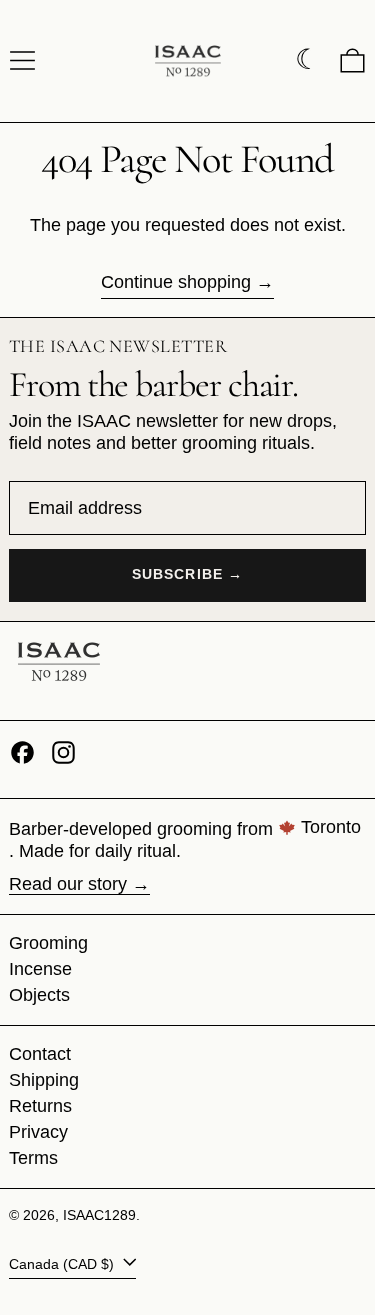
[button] (352, 60)
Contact (40, 1054)
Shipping (44, 1080)
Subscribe (177, 574)
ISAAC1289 (99, 1215)
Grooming (48, 943)
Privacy (38, 1132)
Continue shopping (176, 282)
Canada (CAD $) (63, 1264)
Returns (40, 1106)
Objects (39, 995)
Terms (33, 1158)
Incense (40, 969)
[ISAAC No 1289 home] (59, 671)
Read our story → (79, 884)
